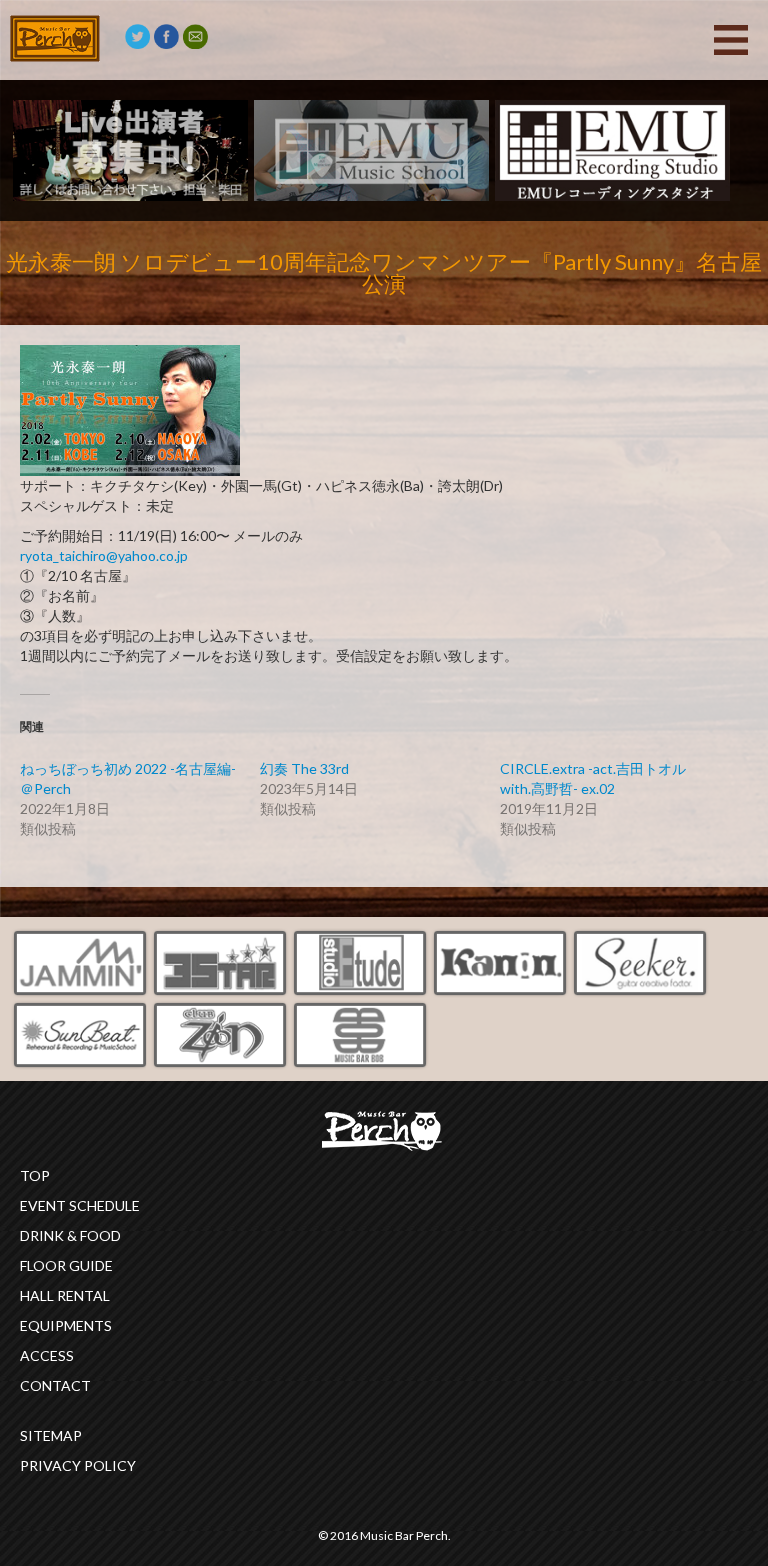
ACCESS (47, 1355)
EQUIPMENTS (66, 1325)
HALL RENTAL (65, 1295)
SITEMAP (51, 1435)
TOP (35, 1175)
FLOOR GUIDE (66, 1265)
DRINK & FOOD (70, 1235)
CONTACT (55, 1385)
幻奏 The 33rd (304, 768)
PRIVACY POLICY (78, 1465)
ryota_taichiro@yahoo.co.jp (104, 555)
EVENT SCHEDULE (80, 1205)
